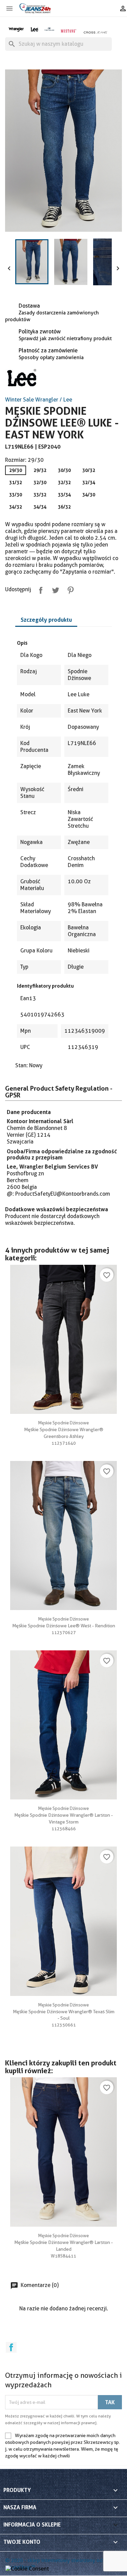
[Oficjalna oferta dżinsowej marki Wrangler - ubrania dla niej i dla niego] (17, 29)
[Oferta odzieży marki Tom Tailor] (49, 29)
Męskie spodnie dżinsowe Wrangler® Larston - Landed (63, 2242)
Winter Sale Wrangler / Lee (39, 400)
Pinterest (69, 589)
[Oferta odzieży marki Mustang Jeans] (68, 30)
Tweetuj (54, 589)
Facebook (11, 2347)
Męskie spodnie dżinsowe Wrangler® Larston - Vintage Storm (63, 1815)
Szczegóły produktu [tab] (46, 620)
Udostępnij (39, 589)
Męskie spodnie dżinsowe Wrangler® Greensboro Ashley (64, 1429)
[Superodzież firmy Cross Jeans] (96, 32)
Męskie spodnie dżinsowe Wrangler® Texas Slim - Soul (64, 2012)
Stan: (22, 1065)
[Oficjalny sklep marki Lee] (34, 29)
